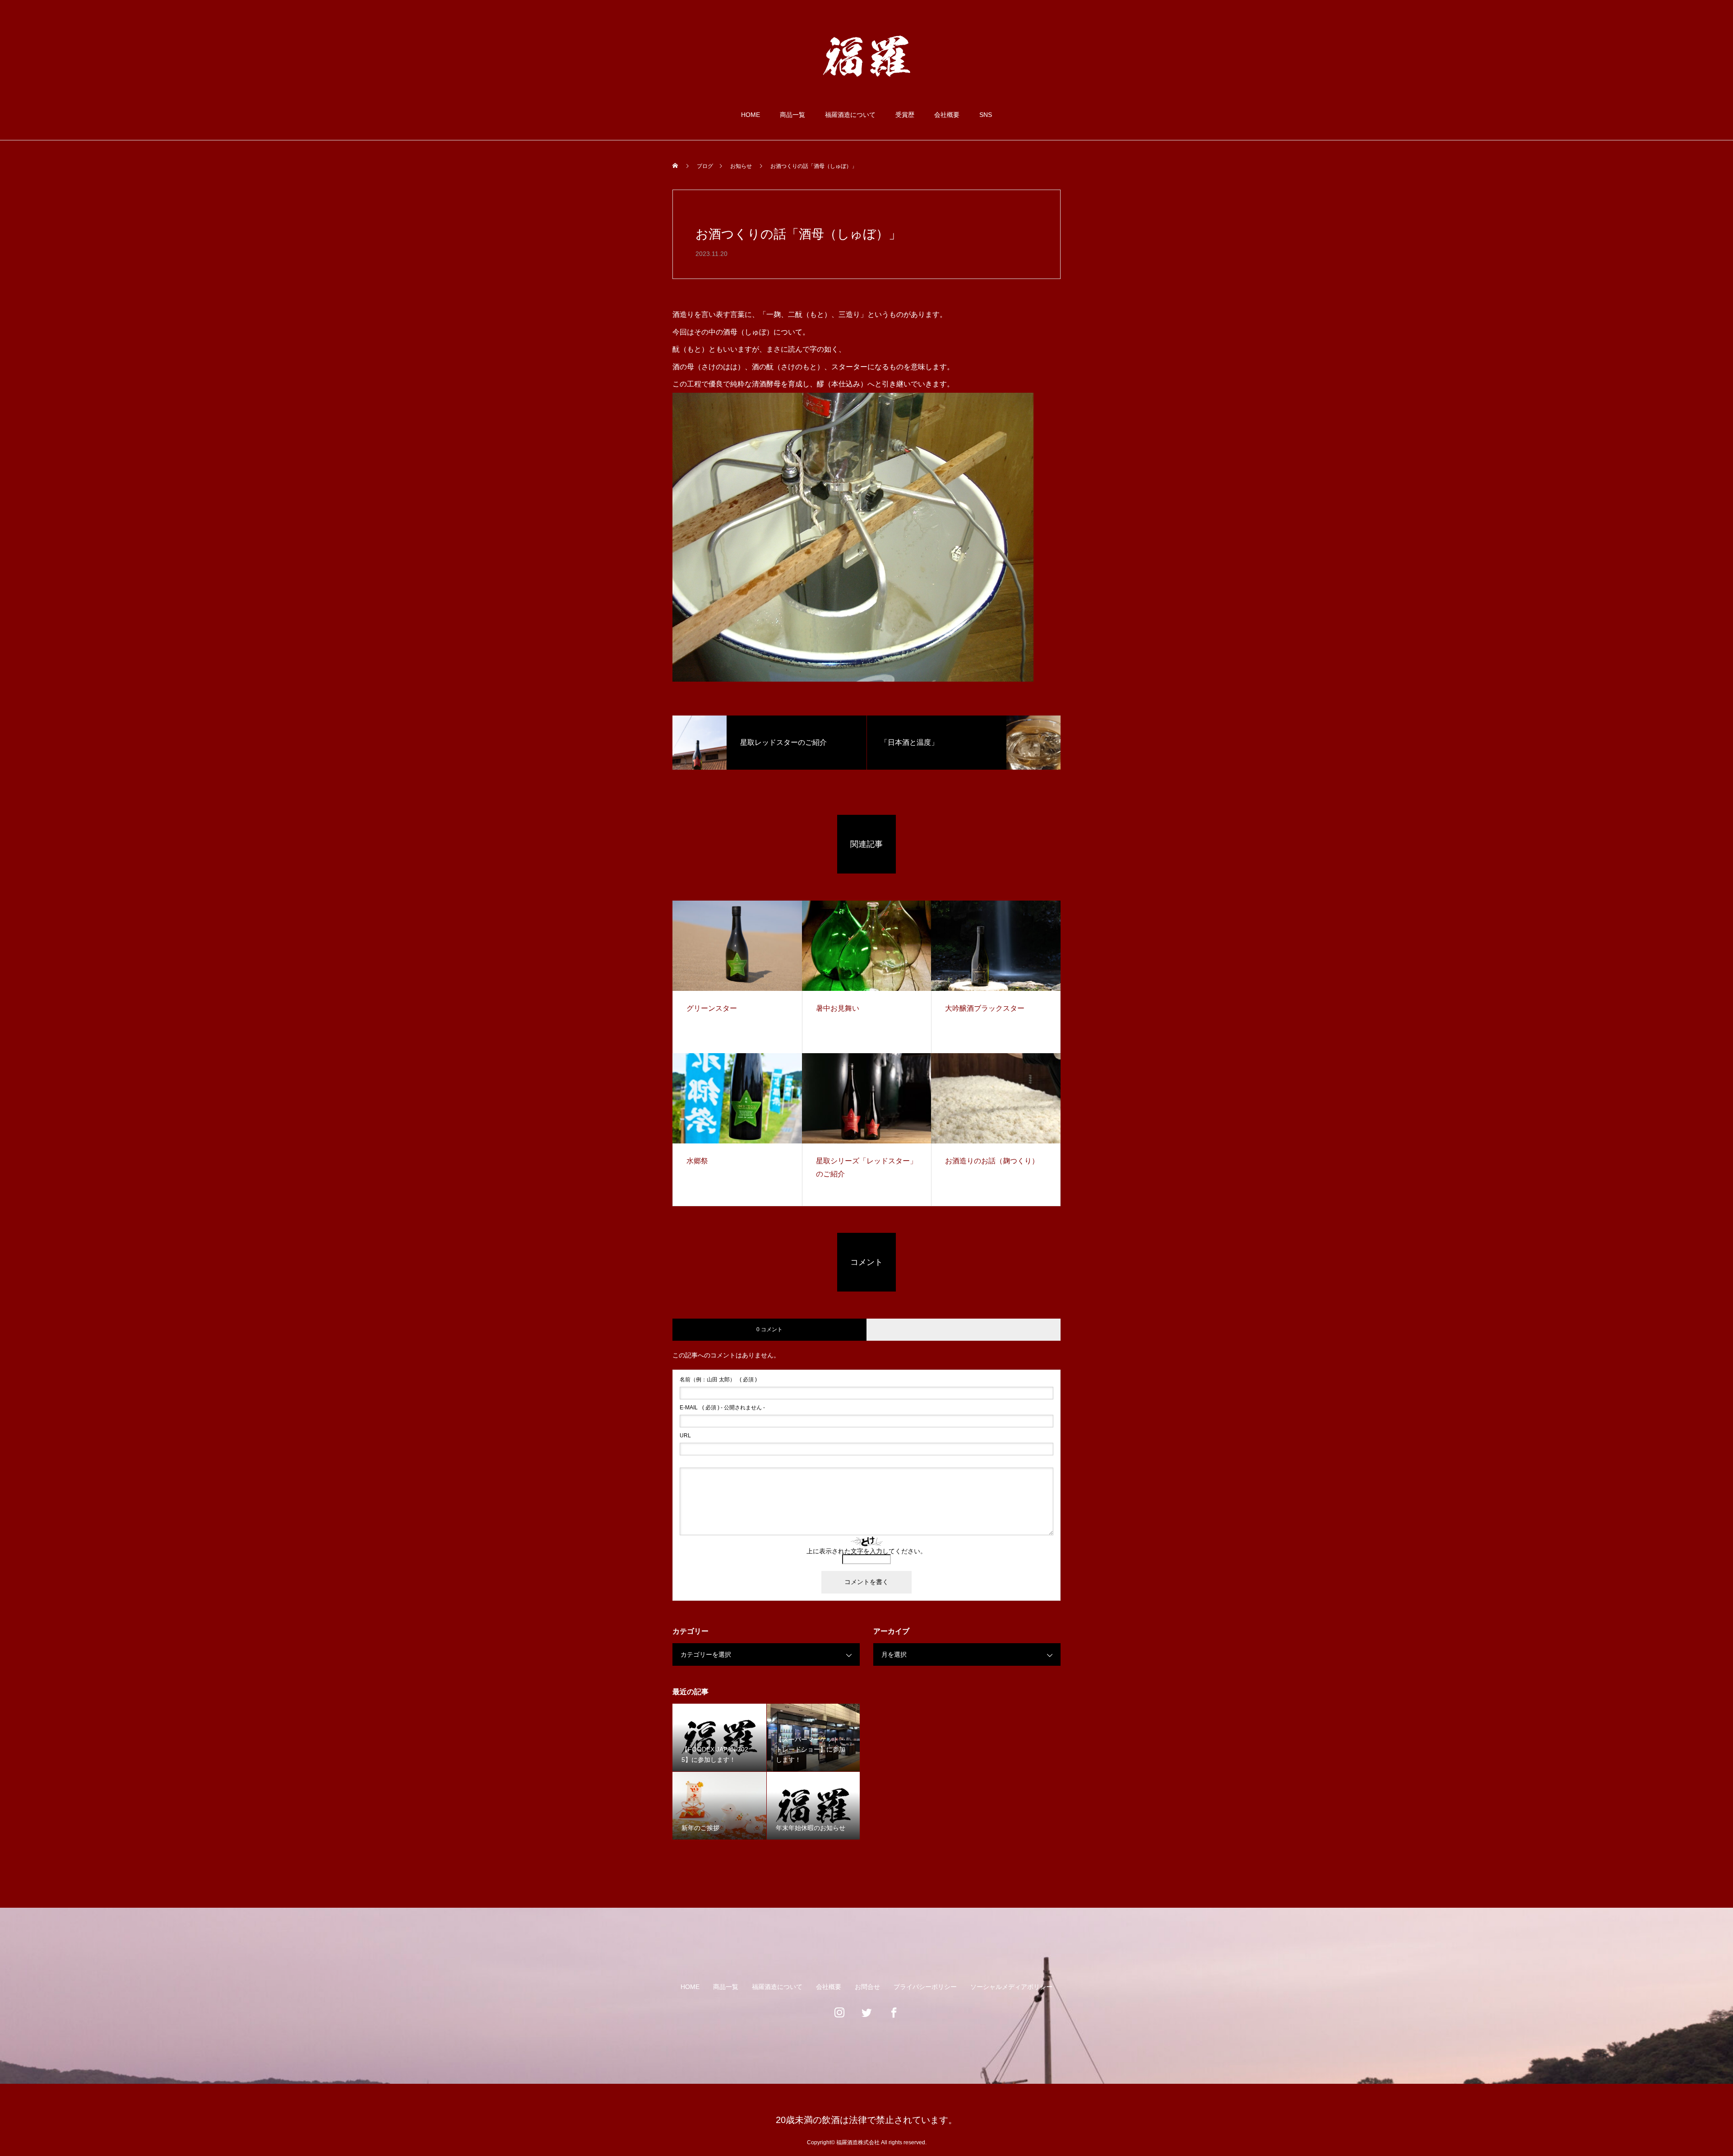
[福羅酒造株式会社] (866, 56)
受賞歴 (905, 115)
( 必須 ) (718, 1380)
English (1671, 35)
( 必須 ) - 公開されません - (722, 1408)
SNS (986, 115)
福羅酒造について (850, 115)
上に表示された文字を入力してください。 (866, 1551)
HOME (751, 115)
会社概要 (947, 115)
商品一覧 (792, 115)
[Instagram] (839, 2017)
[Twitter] (866, 2017)
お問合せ (867, 1987)
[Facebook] (894, 2017)
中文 (1694, 35)
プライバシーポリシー (925, 1987)
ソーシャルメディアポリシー (1011, 1987)
